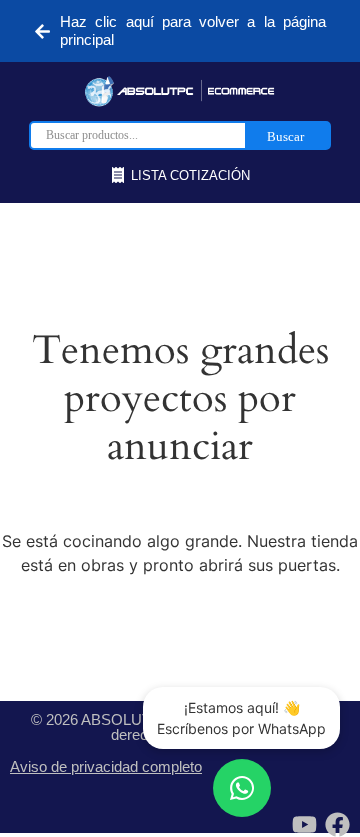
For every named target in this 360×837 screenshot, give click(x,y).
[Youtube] (304, 824)
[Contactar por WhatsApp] (242, 788)
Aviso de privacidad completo (106, 766)
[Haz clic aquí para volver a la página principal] (42, 31)
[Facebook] (337, 824)
